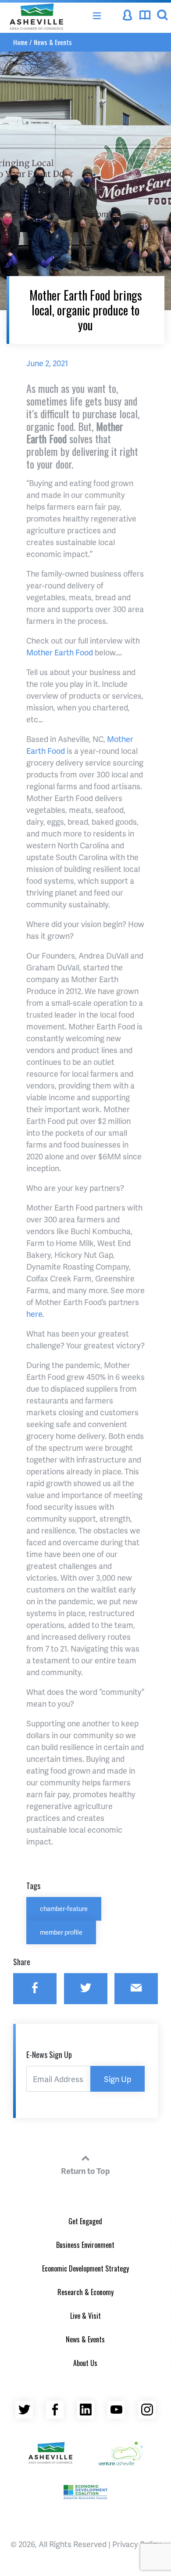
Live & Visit (85, 2316)
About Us (85, 2363)
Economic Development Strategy (85, 2268)
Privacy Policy (137, 2544)
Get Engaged (85, 2221)
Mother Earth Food (60, 652)
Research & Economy (85, 2292)
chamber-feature (64, 1908)
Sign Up (118, 2079)
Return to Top (85, 2171)
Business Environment (85, 2245)
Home (20, 42)
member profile (61, 1932)
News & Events (53, 42)
